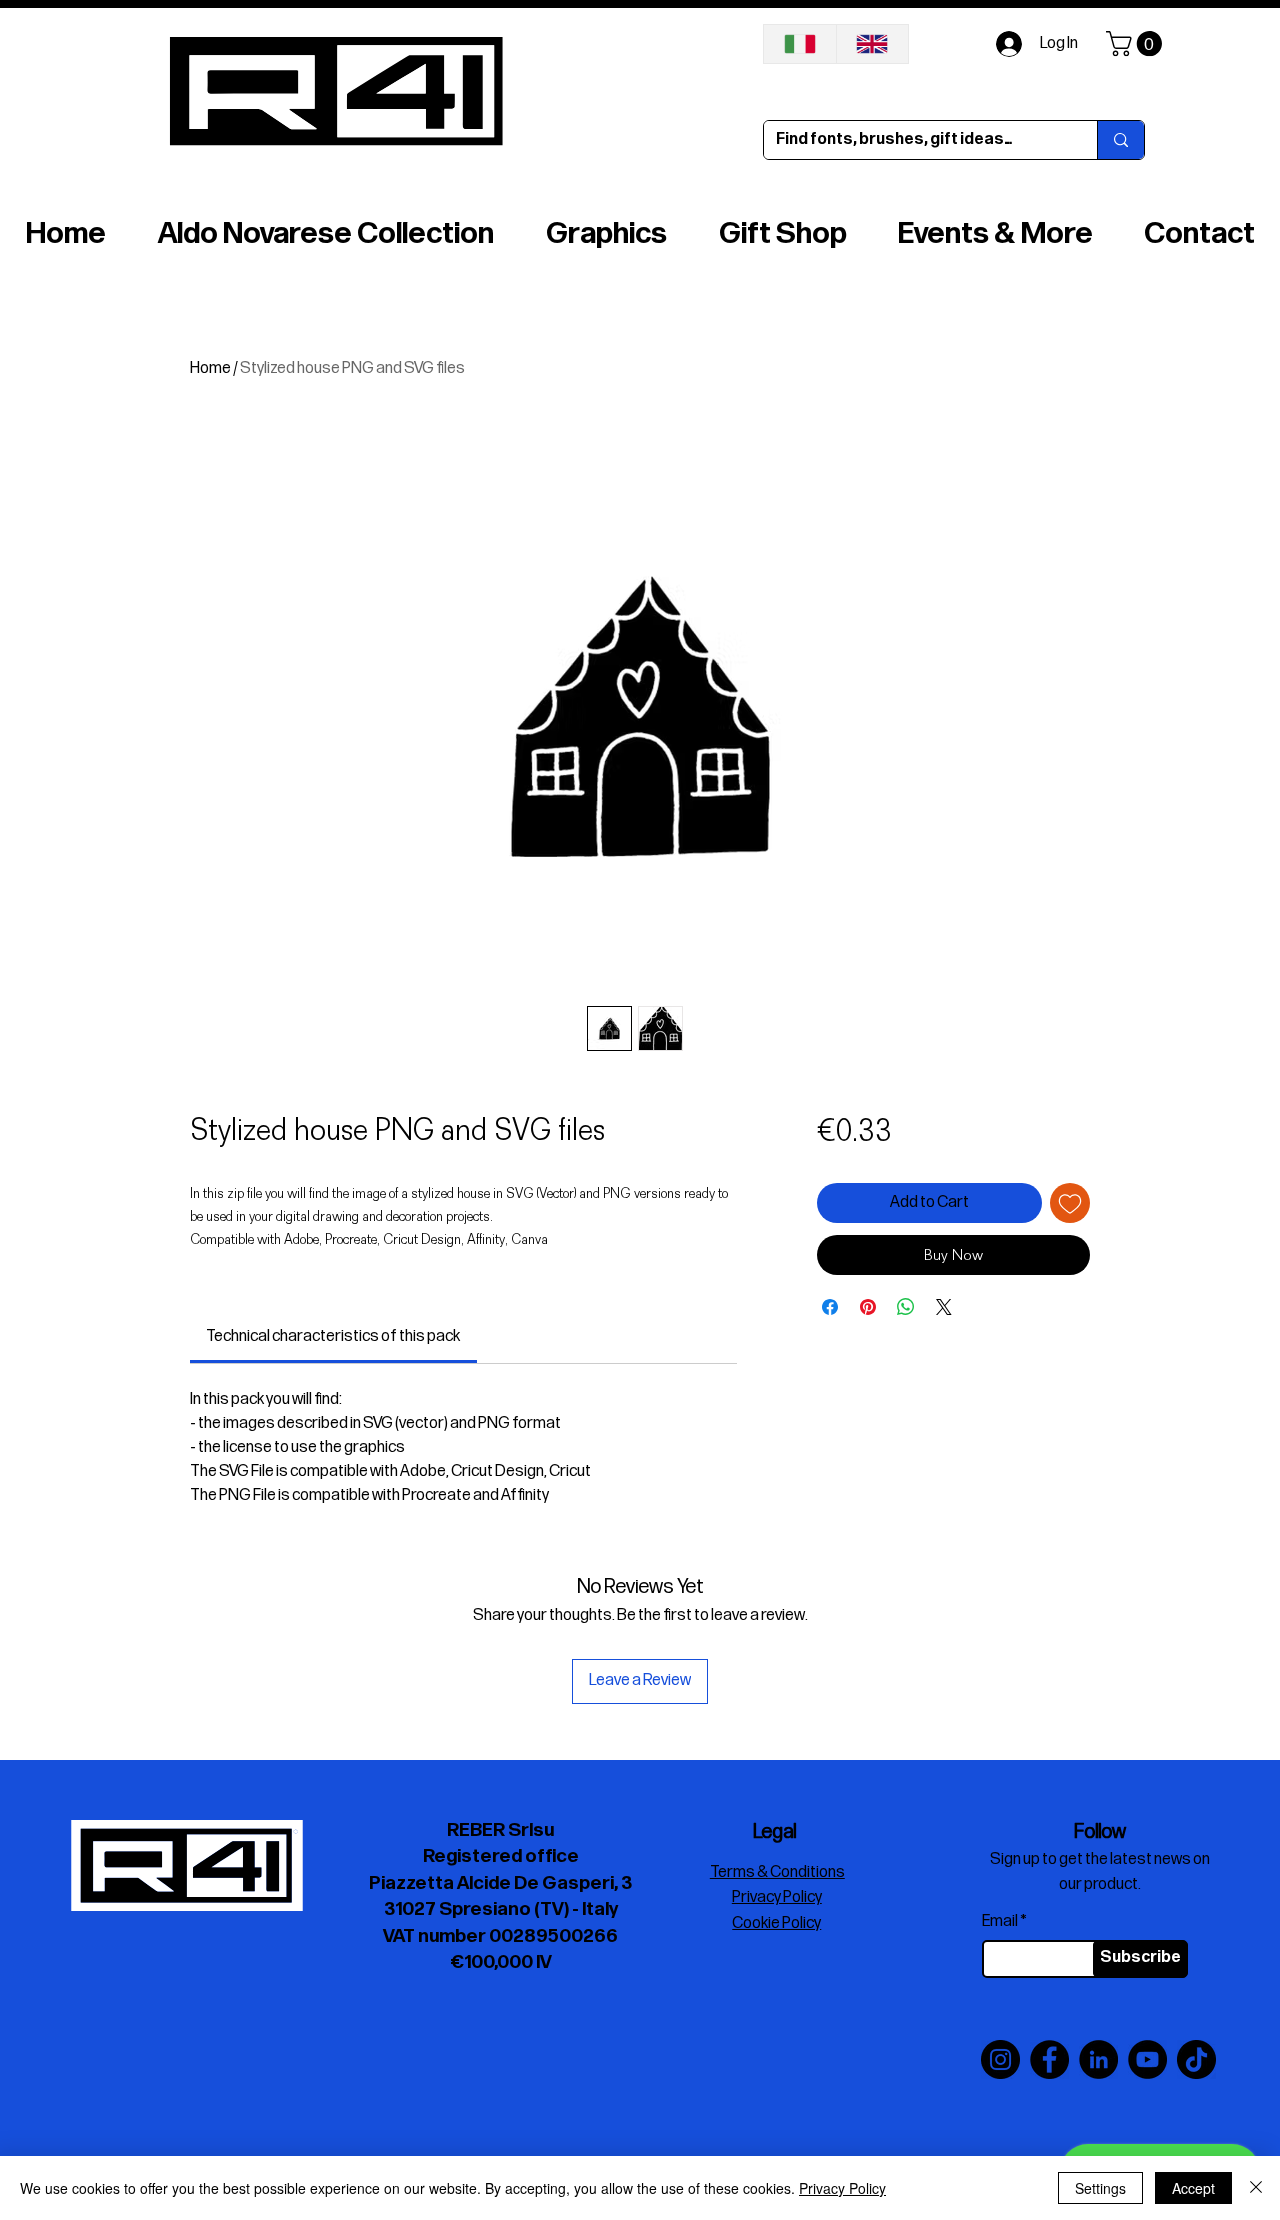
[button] (1137, 43)
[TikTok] (1196, 2059)
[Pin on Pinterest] (868, 1307)
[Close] (1256, 2188)
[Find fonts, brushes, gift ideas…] (1120, 140)
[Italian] (800, 44)
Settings (1100, 2188)
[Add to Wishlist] (1070, 1203)
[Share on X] (944, 1307)
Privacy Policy (842, 2188)
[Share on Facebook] (830, 1307)
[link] (333, 1336)
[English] (872, 44)
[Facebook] (1049, 2059)
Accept (1193, 2188)
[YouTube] (1147, 2059)
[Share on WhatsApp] (906, 1307)
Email (1000, 1922)
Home (210, 368)
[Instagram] (1000, 2059)
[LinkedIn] (1098, 2059)
